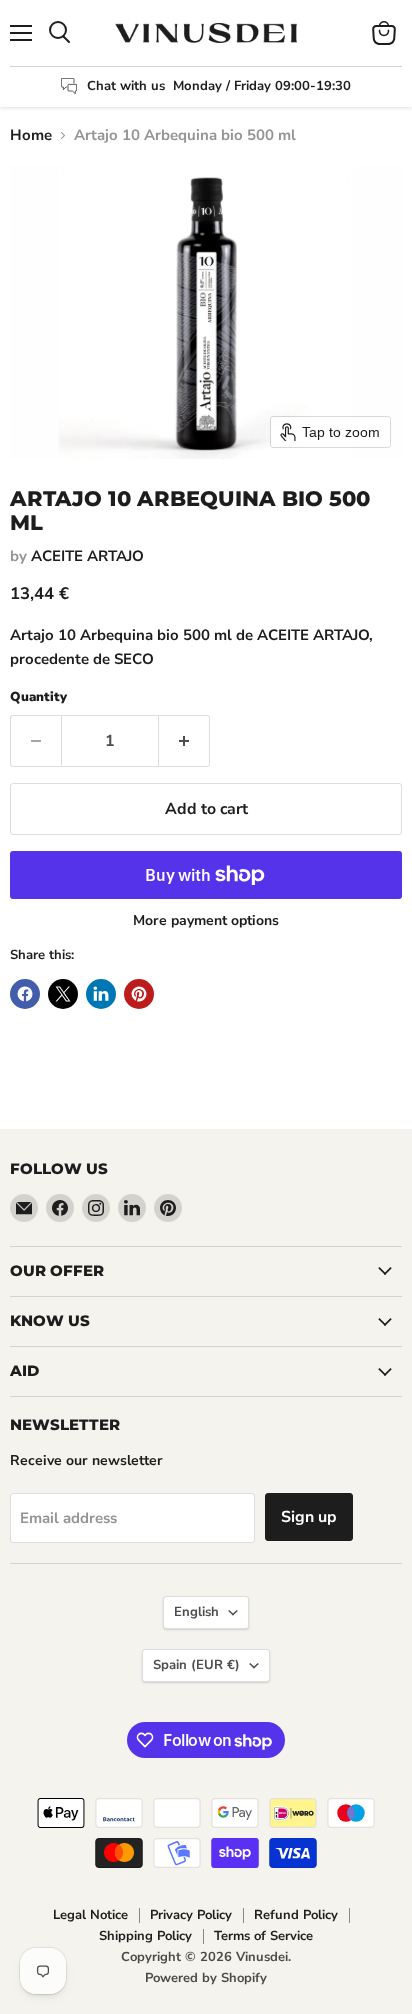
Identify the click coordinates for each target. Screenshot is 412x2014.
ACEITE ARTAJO (87, 556)
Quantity (38, 697)
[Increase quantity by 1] (184, 741)
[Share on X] (63, 994)
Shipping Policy (145, 1936)
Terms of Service (263, 1936)
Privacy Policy (191, 1915)
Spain (196, 1665)
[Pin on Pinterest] (139, 994)
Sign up (309, 1517)
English (196, 1612)
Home (31, 135)
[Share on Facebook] (25, 994)
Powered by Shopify (206, 1978)
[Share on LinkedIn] (101, 994)
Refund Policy (296, 1915)
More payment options (206, 921)
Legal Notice (90, 1915)
